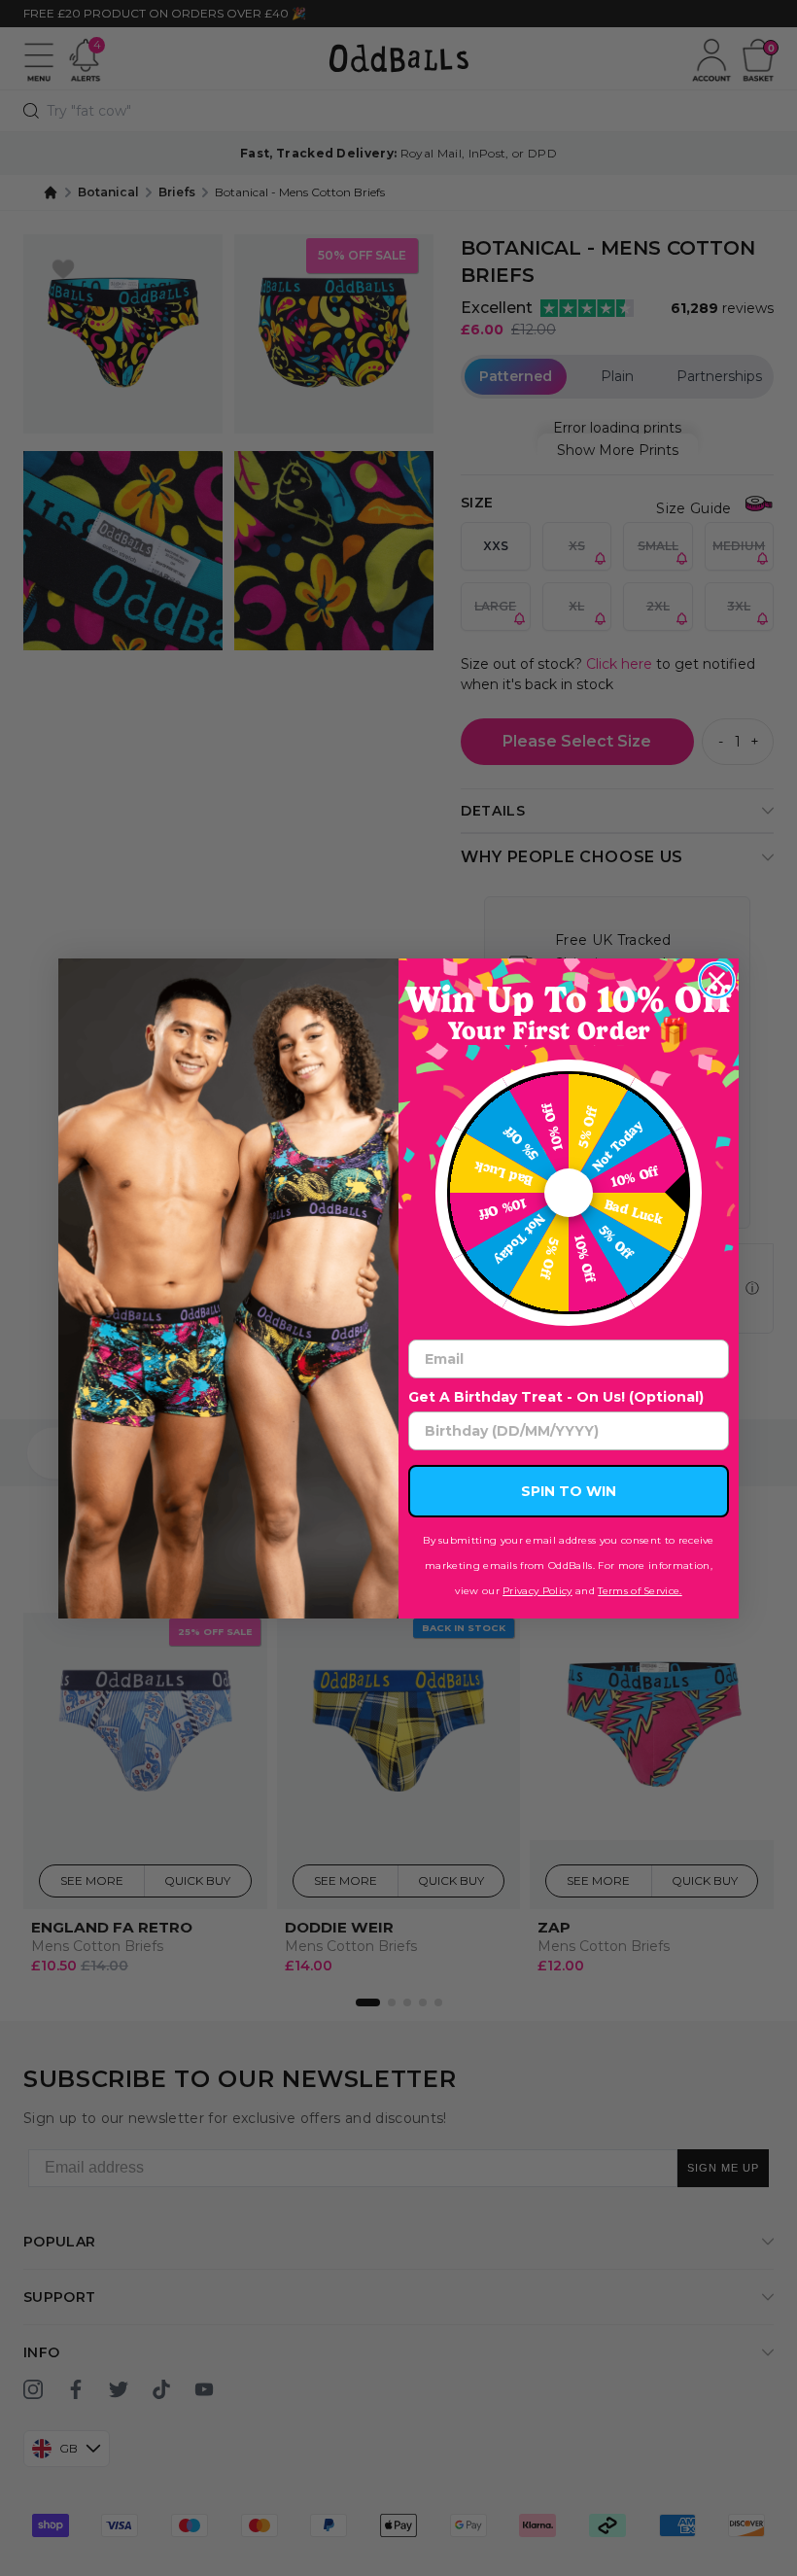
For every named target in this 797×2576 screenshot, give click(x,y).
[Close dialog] (717, 980)
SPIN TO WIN (569, 1491)
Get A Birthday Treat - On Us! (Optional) (556, 1397)
